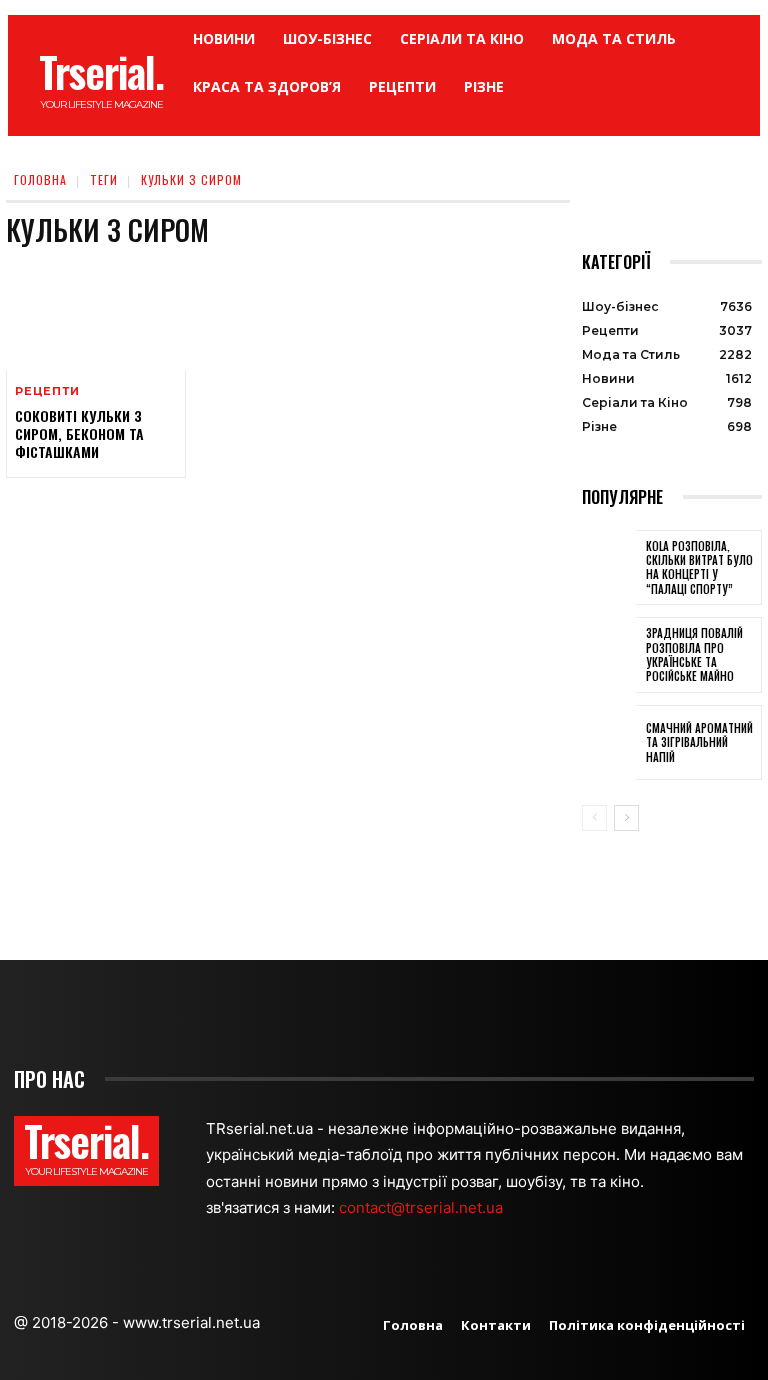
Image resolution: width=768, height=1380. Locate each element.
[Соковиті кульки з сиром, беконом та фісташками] (96, 316)
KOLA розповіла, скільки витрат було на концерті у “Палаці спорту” (699, 567)
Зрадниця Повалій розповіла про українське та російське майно (694, 654)
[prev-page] (594, 818)
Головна (40, 179)
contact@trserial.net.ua (423, 1207)
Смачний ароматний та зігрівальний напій (699, 742)
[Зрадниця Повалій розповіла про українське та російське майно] (609, 655)
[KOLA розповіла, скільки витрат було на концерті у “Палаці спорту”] (609, 568)
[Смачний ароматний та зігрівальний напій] (609, 743)
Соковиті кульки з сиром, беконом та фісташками (79, 433)
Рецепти (47, 391)
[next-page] (626, 818)
